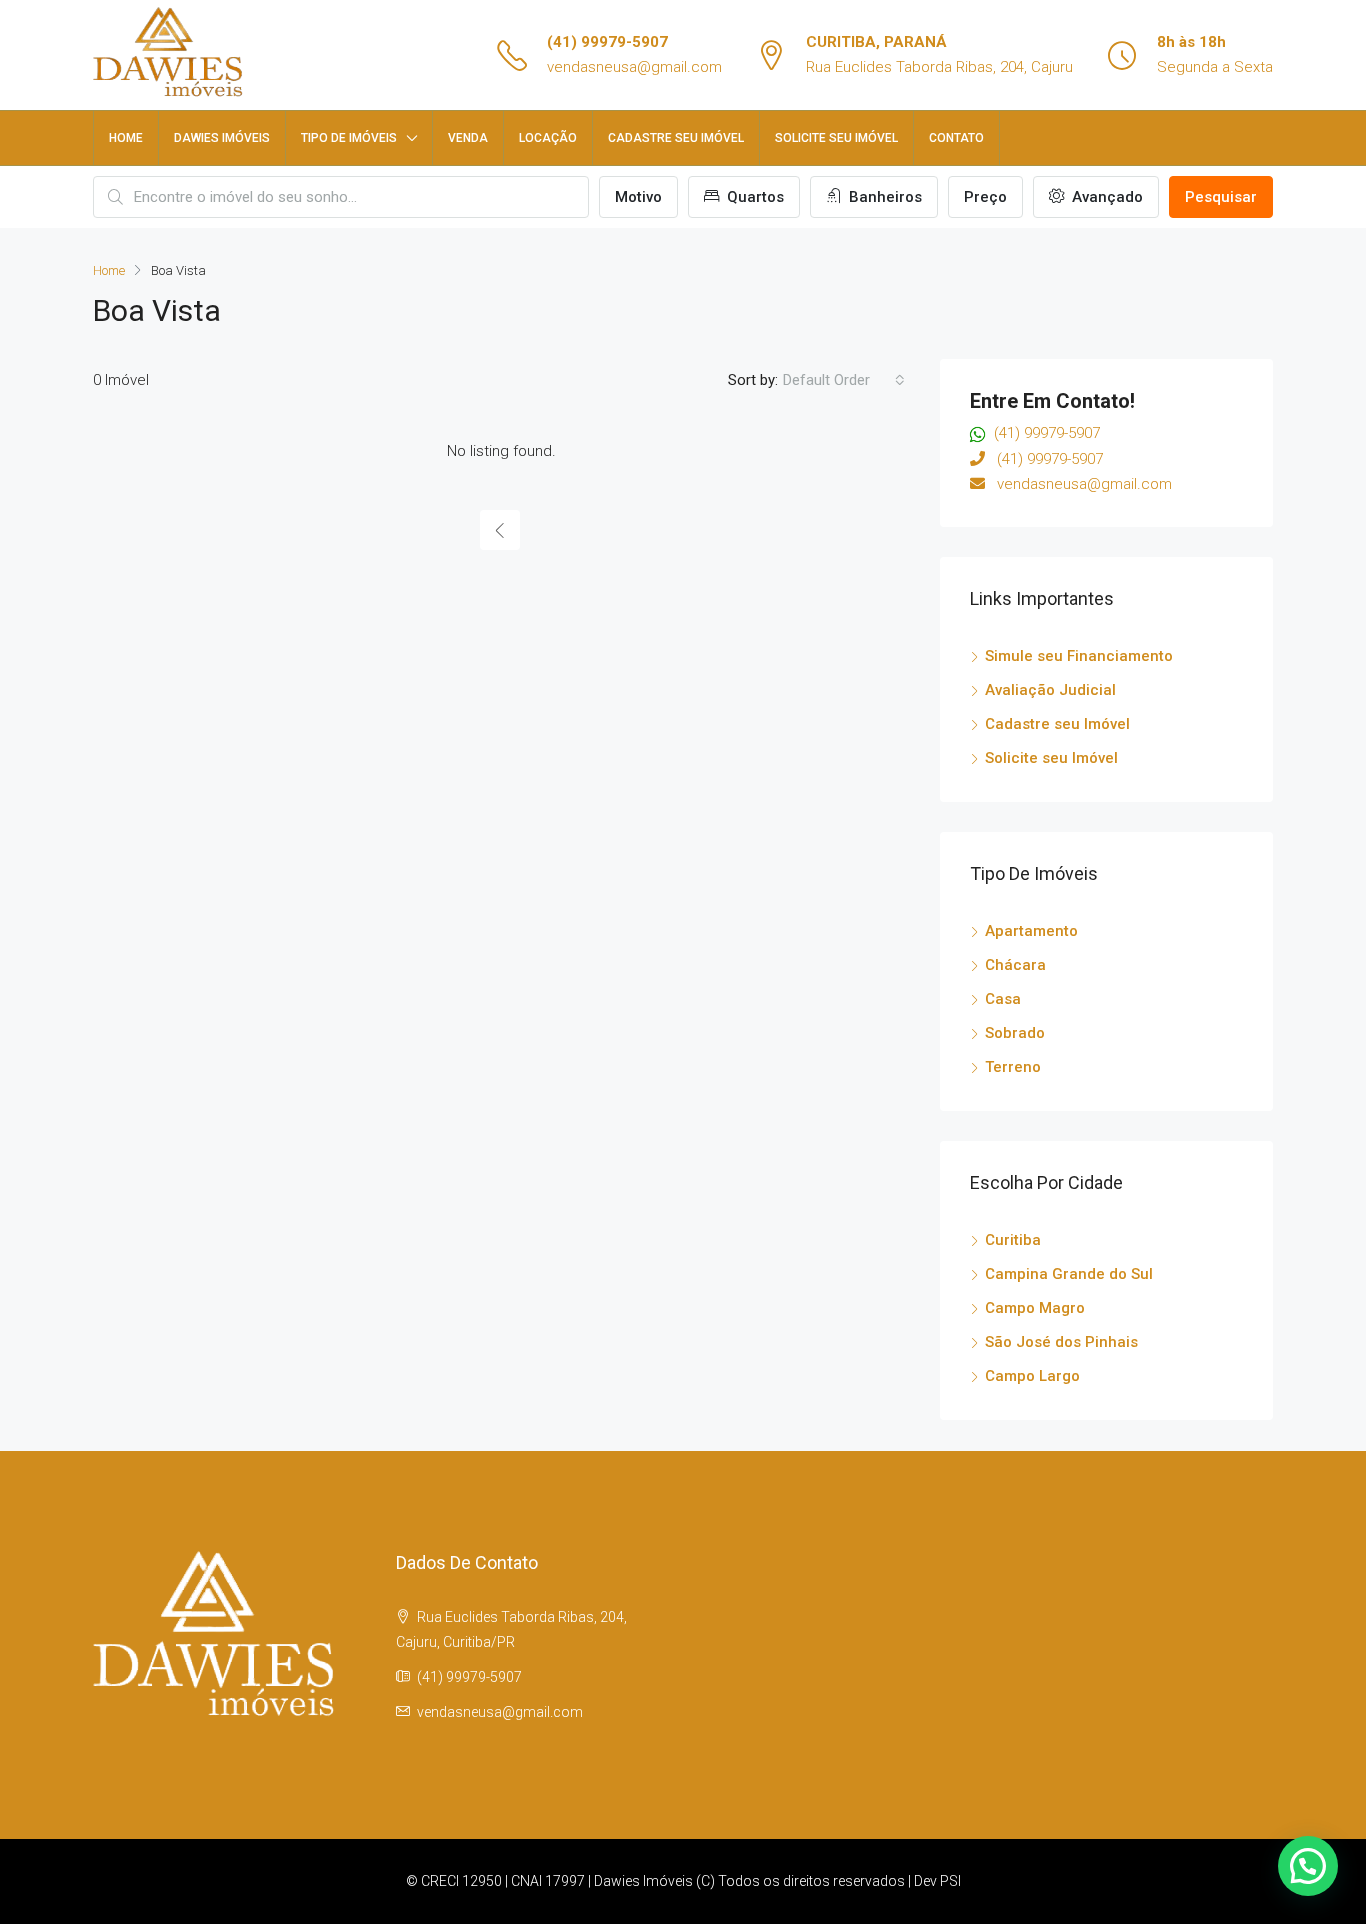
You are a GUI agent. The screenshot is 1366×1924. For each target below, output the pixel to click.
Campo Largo (1032, 1376)
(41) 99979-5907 (607, 42)
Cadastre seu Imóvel (676, 138)
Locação (548, 138)
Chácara (1015, 965)
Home (126, 138)
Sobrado (1015, 1033)
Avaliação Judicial (1050, 690)
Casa (1003, 999)
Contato (956, 138)
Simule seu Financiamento (1079, 656)
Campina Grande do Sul (1069, 1274)
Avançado (1105, 197)
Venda (468, 138)
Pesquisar (1221, 197)
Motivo (638, 197)
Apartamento (1031, 931)
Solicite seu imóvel (836, 138)
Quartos (753, 197)
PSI (950, 1881)
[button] (1308, 1866)
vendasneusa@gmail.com (634, 67)
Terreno (1013, 1067)
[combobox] (844, 380)
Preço (985, 197)
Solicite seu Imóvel (1051, 758)
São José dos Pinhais (1061, 1342)
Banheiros (883, 197)
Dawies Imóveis (222, 138)
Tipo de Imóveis (349, 138)
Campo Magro (1035, 1308)
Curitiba (1013, 1240)
